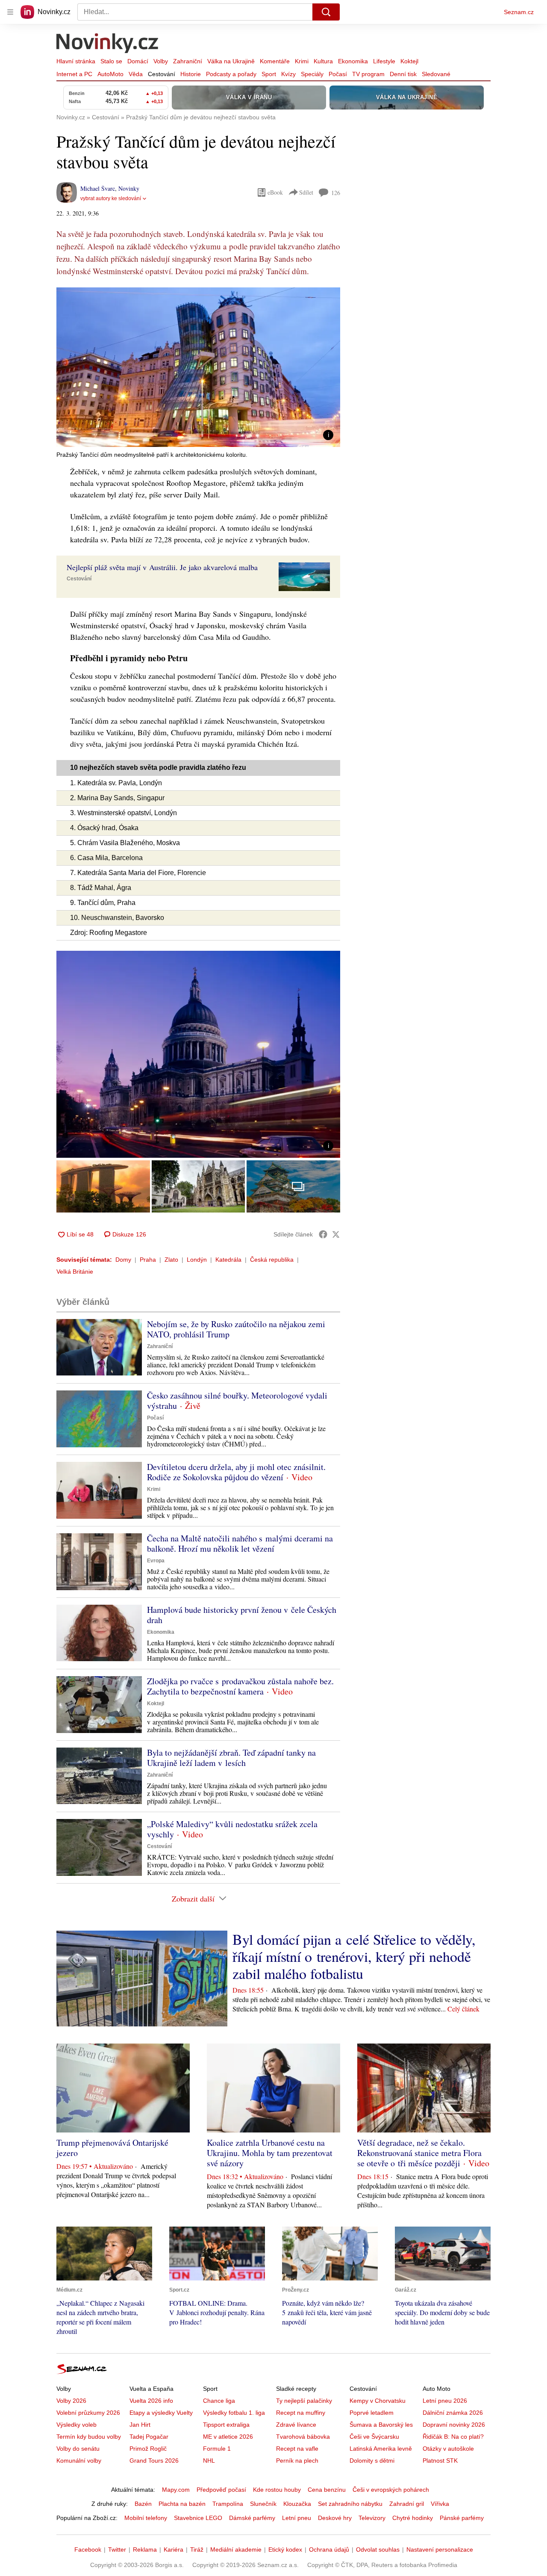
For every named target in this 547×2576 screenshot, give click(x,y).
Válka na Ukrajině (231, 61)
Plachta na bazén (182, 2504)
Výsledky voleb (76, 2425)
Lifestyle (384, 61)
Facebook (88, 2549)
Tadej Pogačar (149, 2437)
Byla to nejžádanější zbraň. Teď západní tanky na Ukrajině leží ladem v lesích (231, 1758)
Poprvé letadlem (372, 2413)
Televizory (372, 2518)
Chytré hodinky (413, 2518)
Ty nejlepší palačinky (304, 2401)
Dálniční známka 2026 (453, 2413)
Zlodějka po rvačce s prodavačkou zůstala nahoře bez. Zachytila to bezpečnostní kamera (240, 1686)
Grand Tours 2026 (154, 2461)
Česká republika (272, 1260)
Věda (136, 74)
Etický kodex (285, 2549)
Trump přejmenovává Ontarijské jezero (112, 2148)
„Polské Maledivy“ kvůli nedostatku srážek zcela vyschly (232, 1829)
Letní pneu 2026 (445, 2401)
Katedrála (228, 1260)
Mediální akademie (236, 2549)
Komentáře (275, 61)
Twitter (117, 2549)
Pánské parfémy (462, 2518)
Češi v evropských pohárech (391, 2490)
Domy (123, 1260)
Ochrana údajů (329, 2549)
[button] (198, 367)
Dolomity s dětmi (372, 2461)
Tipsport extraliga (226, 2425)
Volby (161, 61)
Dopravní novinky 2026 (454, 2425)
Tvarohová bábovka (303, 2437)
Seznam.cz (519, 12)
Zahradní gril (407, 2504)
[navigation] (10, 12)
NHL (209, 2461)
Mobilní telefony (146, 2518)
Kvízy (288, 74)
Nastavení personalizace (440, 2549)
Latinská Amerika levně (381, 2449)
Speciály (312, 74)
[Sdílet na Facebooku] (323, 1234)
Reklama (145, 2549)
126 (336, 193)
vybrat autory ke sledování (111, 198)
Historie (191, 74)
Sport (269, 74)
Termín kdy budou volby (89, 2437)
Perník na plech (297, 2461)
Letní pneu (297, 2518)
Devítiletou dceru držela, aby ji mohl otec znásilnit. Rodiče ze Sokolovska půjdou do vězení (236, 1472)
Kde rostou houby (277, 2490)
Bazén (143, 2504)
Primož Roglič (148, 2449)
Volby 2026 (71, 2401)
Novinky (129, 188)
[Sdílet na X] (336, 1234)
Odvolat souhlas (378, 2549)
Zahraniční (188, 61)
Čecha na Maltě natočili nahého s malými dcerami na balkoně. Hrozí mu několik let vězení (240, 1543)
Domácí (138, 61)
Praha (148, 1260)
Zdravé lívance (296, 2425)
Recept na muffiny (301, 2413)
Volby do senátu (78, 2449)
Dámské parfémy (252, 2518)
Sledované (436, 74)
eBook (275, 192)
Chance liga (219, 2401)
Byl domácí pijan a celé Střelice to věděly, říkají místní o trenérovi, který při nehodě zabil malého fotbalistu (354, 1956)
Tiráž (197, 2549)
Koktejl (409, 61)
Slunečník (263, 2504)
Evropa (156, 1561)
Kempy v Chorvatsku (378, 2401)
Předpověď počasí (221, 2490)
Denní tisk (403, 74)
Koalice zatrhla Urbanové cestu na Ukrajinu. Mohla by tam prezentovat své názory (270, 2153)
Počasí (338, 74)
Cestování (162, 74)
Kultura (323, 61)
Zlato (171, 1260)
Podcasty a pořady (231, 74)
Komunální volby (79, 2461)
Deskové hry (335, 2518)
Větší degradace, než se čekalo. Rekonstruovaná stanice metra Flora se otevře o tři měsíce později (419, 2153)
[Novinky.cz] (108, 44)
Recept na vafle (297, 2449)
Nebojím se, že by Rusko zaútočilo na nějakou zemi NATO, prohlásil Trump (236, 1329)
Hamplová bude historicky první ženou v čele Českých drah (242, 1615)
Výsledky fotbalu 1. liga (234, 2413)
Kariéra (174, 2549)
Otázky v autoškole (448, 2449)
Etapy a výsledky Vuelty (161, 2413)
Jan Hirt (140, 2425)
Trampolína (228, 2504)
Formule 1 (217, 2449)
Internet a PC (74, 74)
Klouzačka (297, 2504)
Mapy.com (176, 2490)
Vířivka (440, 2504)
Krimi (302, 61)
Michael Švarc (98, 188)
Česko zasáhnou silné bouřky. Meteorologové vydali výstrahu (237, 1400)
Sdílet (306, 192)
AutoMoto (110, 74)
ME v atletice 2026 (228, 2437)
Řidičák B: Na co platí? (453, 2437)
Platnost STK (440, 2461)
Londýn (197, 1260)
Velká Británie (75, 1272)
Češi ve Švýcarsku (374, 2437)
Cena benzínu (327, 2490)
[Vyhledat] (326, 12)
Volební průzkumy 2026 (88, 2413)
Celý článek (463, 2009)
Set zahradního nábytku (350, 2504)
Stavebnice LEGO (198, 2518)
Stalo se (111, 61)
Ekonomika (353, 61)
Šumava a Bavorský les (381, 2425)
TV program (368, 74)
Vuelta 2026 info (151, 2401)
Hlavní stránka (76, 61)
